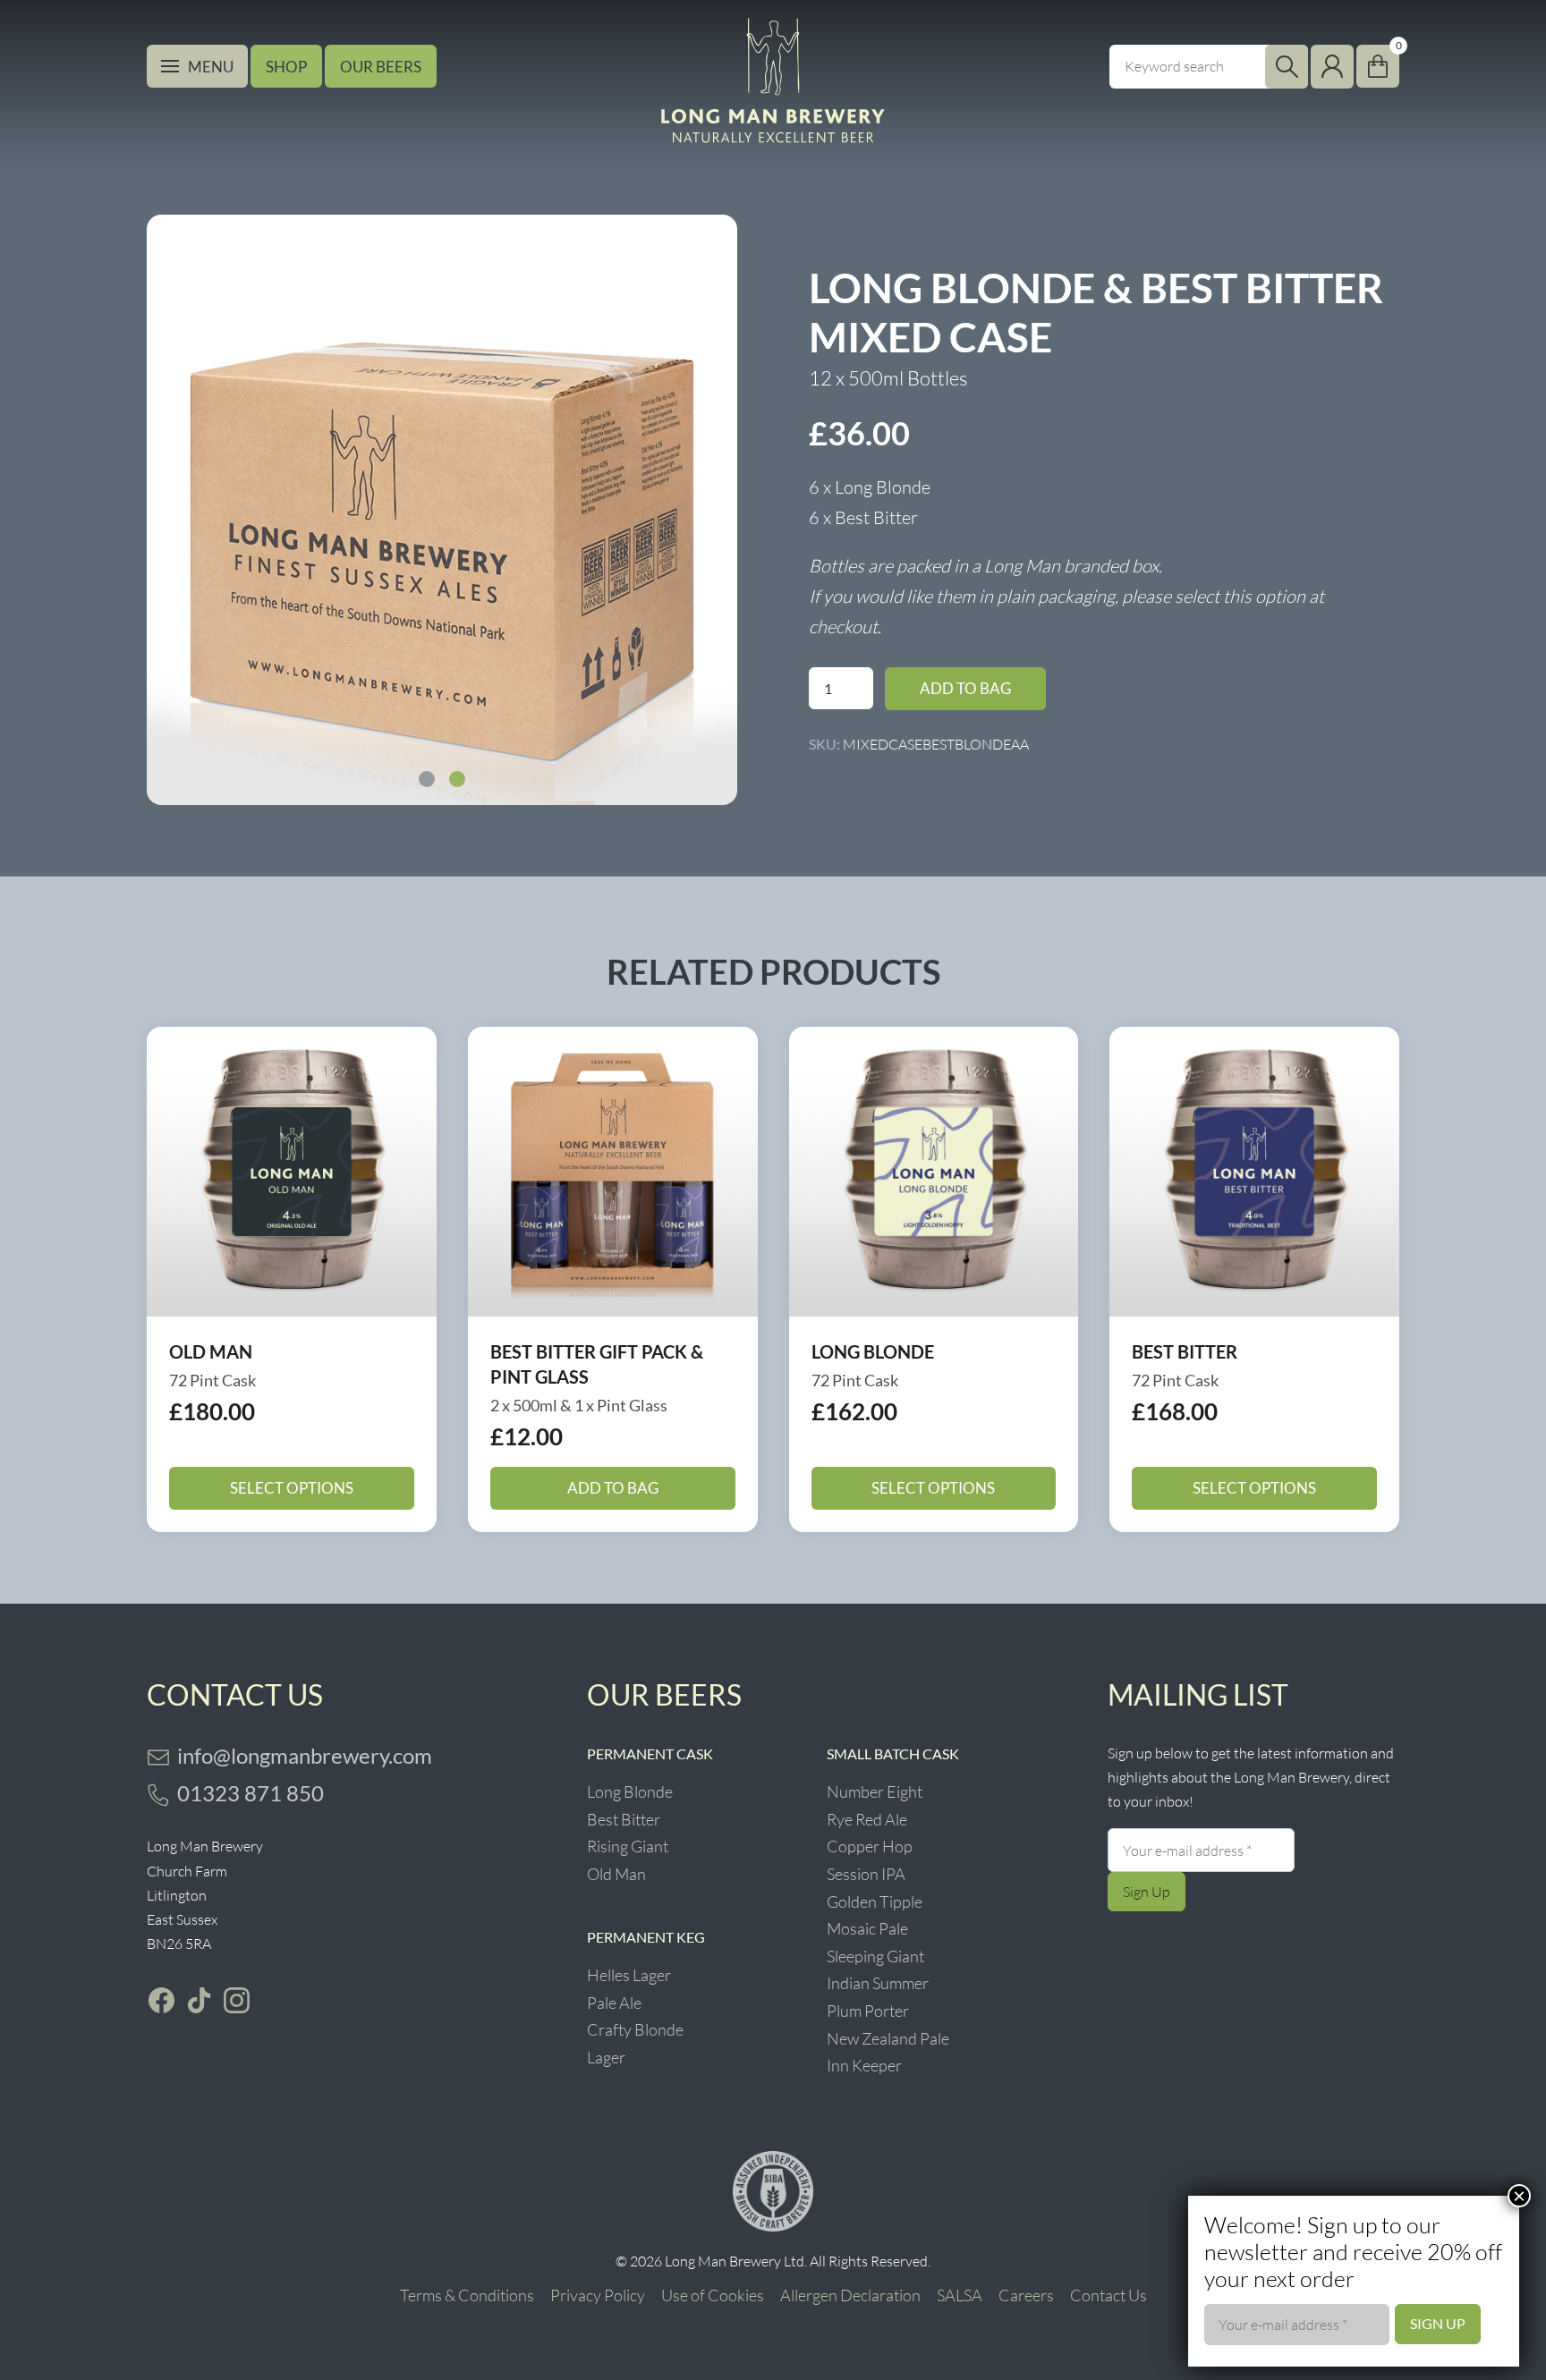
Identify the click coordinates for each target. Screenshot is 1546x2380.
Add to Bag (965, 688)
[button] (427, 779)
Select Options (292, 1488)
